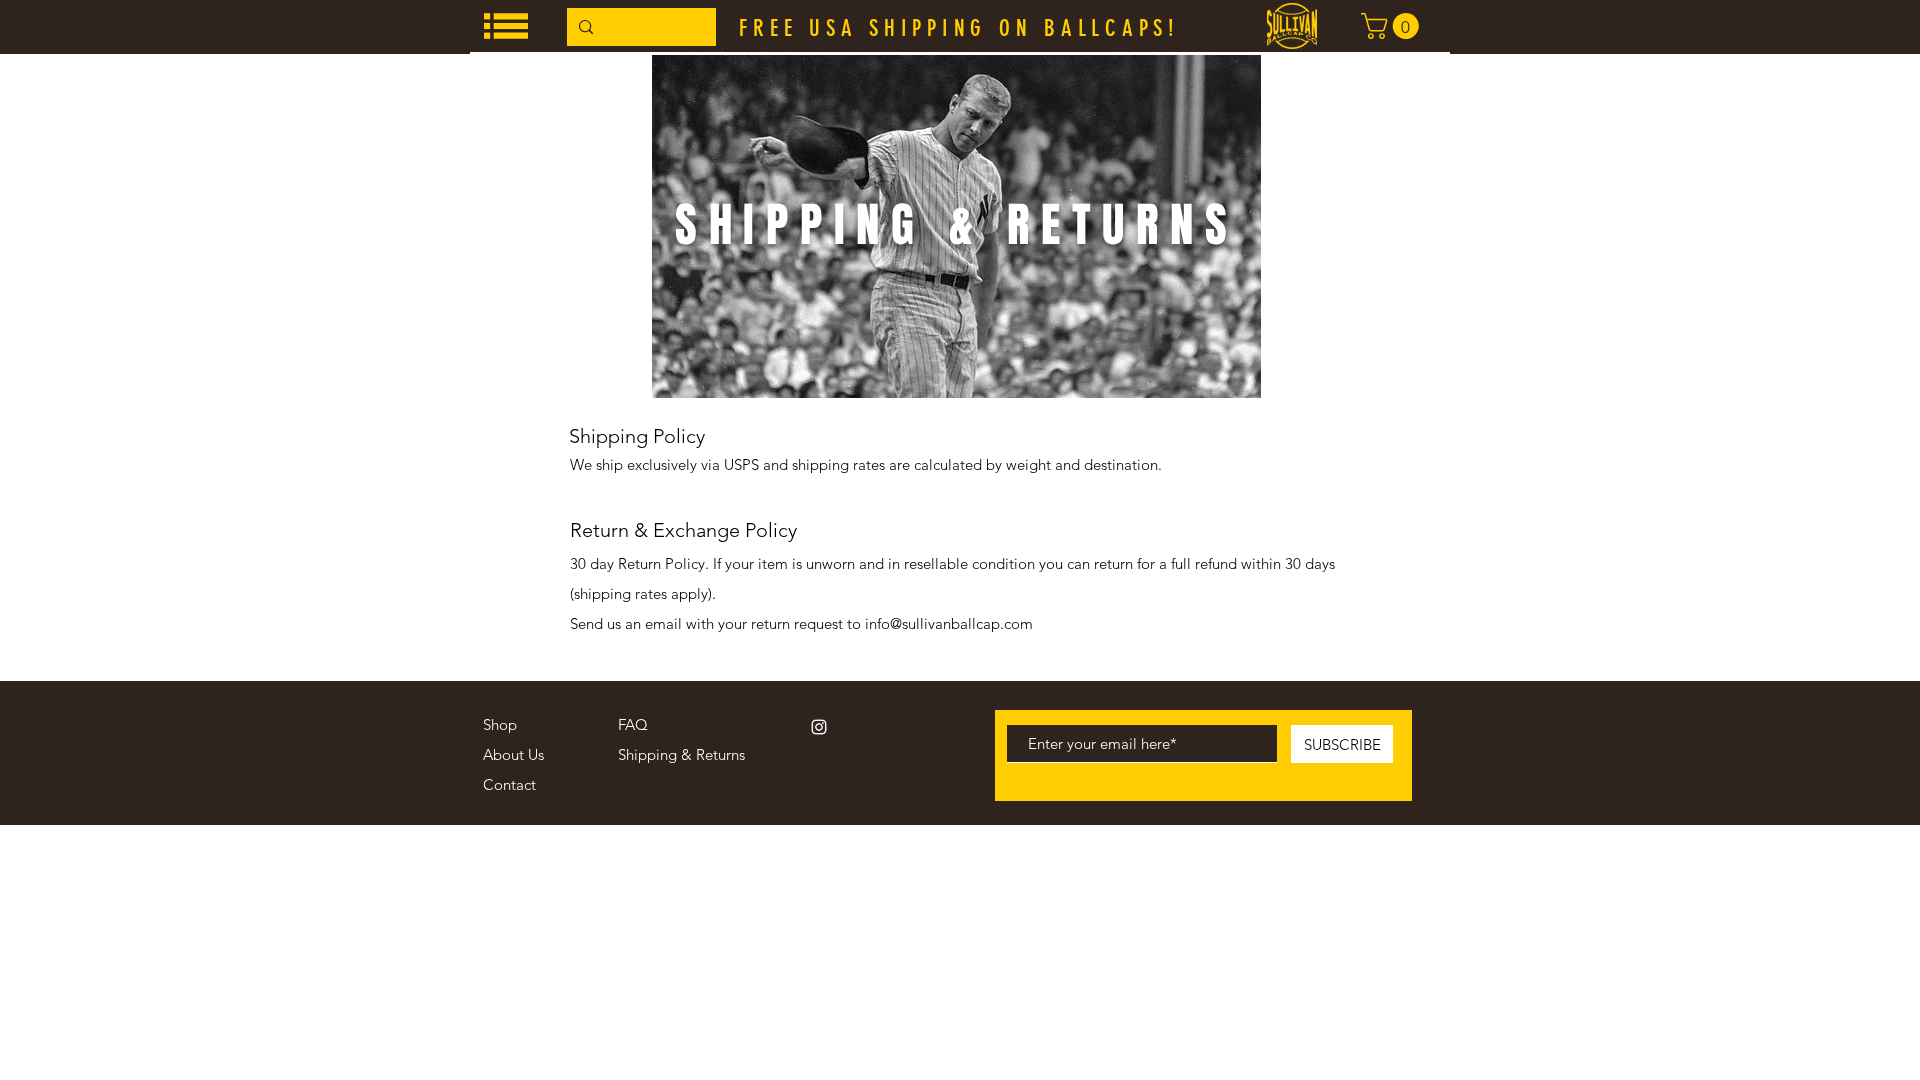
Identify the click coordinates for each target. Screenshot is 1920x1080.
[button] (506, 26)
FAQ (633, 724)
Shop (500, 724)
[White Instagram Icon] (819, 727)
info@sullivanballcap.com (949, 623)
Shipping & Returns (681, 754)
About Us (513, 754)
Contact (509, 784)
